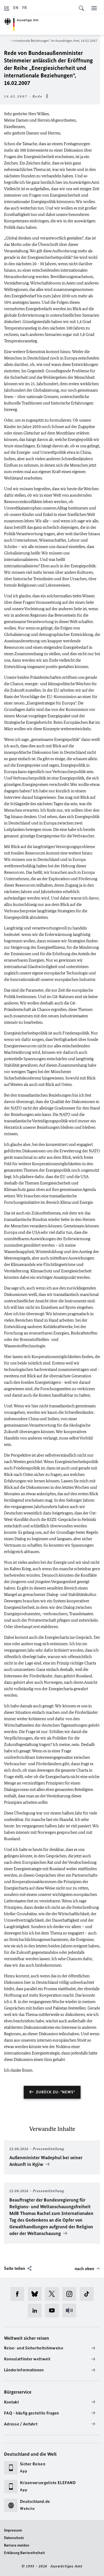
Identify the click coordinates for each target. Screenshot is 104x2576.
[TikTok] (88, 2294)
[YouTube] (54, 2311)
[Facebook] (19, 2294)
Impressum (13, 2530)
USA (84, 1177)
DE (7, 8)
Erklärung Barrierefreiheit (24, 2553)
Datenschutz (14, 2538)
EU (56, 690)
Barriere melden (17, 2545)
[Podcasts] (71, 2311)
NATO (16, 1108)
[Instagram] (71, 2294)
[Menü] (94, 8)
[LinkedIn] (36, 2311)
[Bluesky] (36, 2294)
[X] (54, 2294)
